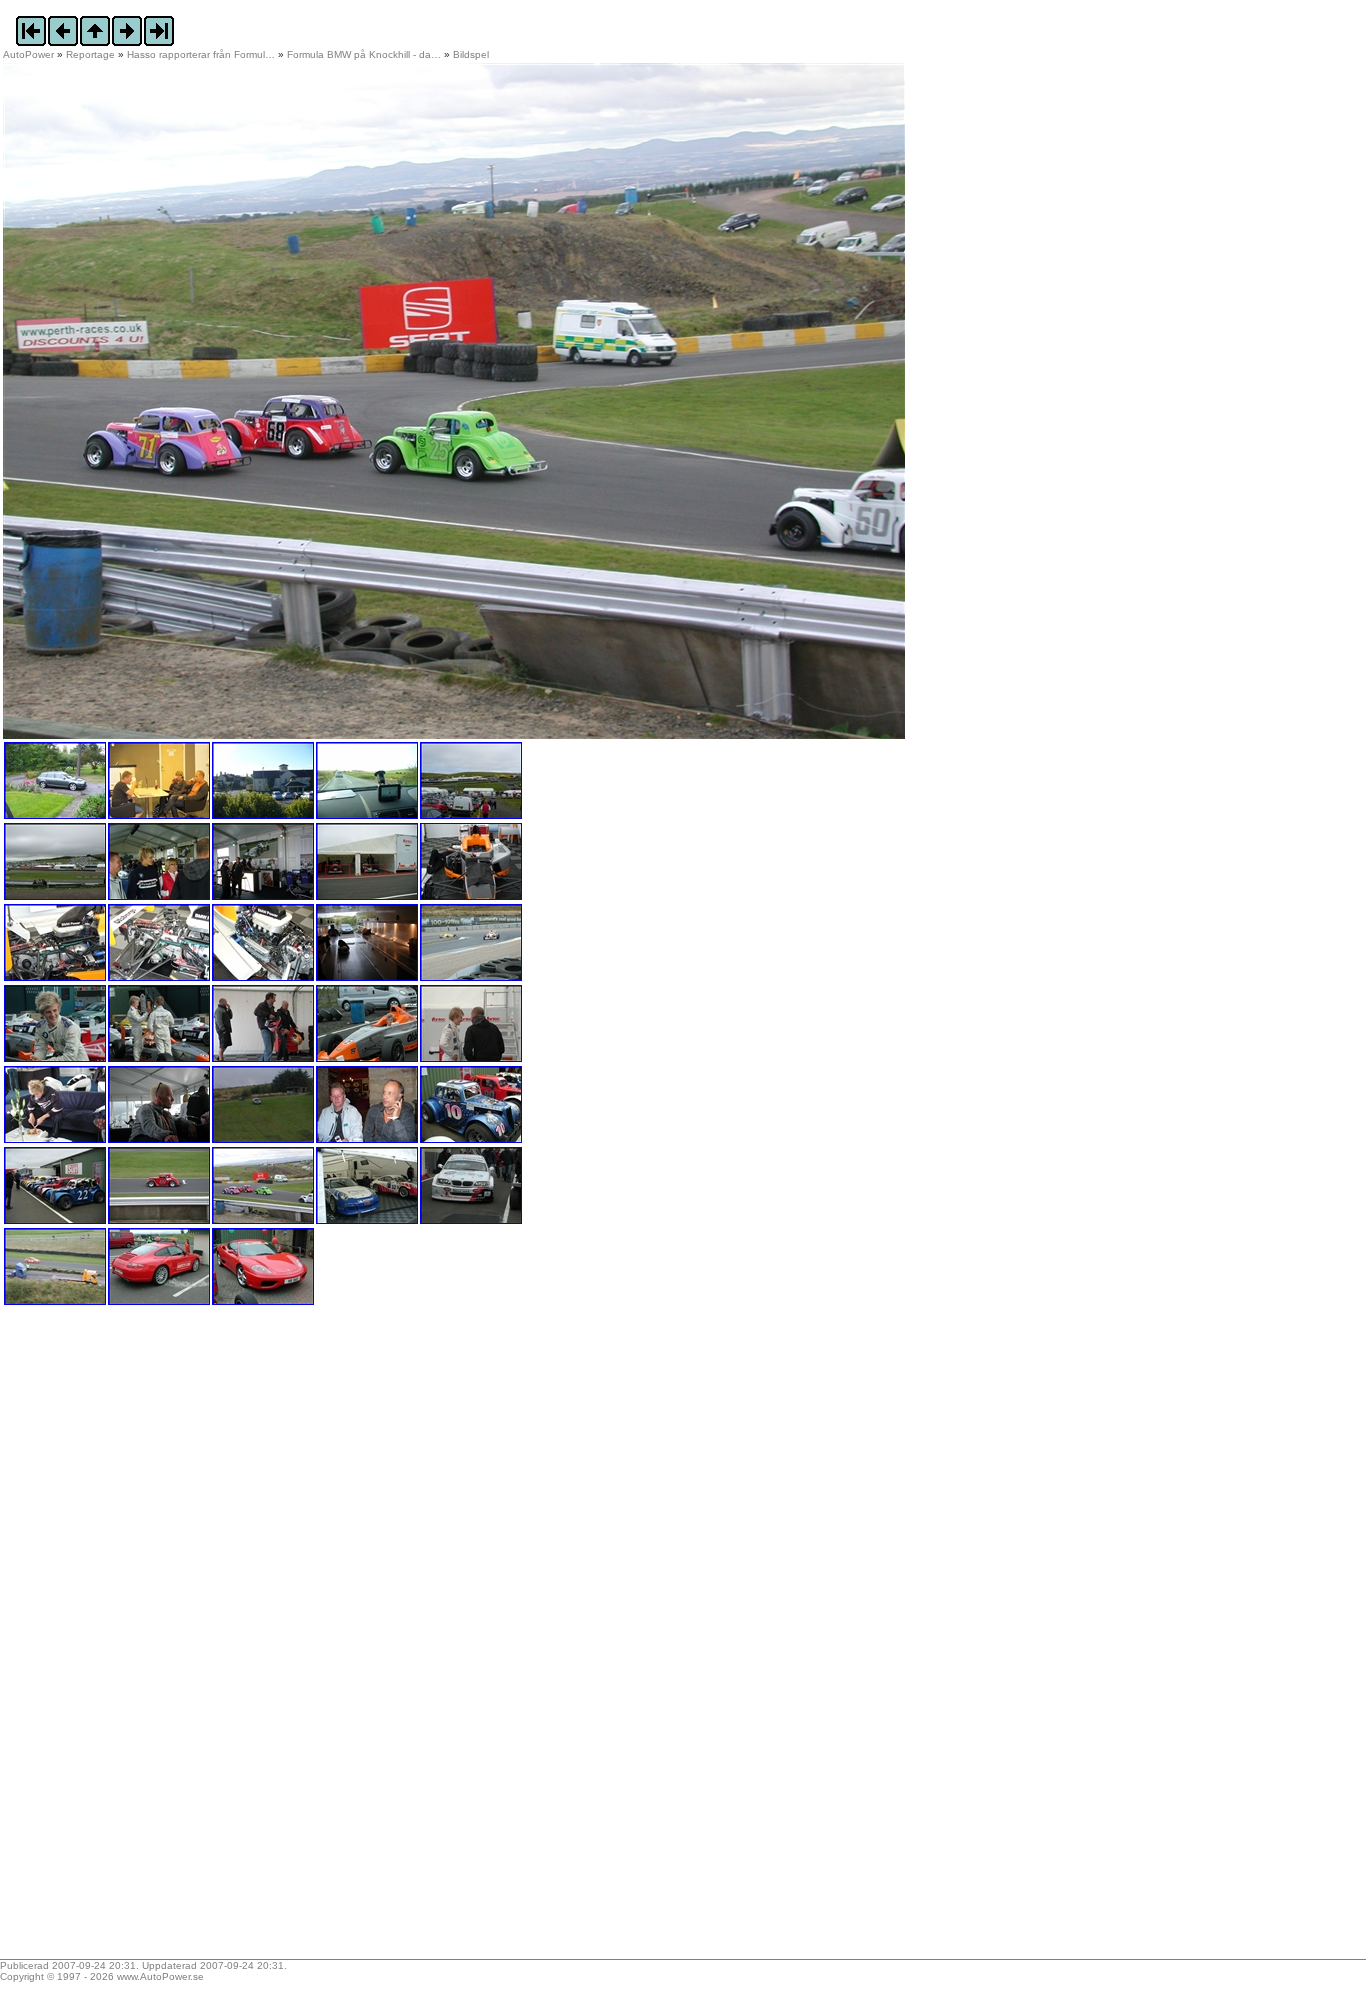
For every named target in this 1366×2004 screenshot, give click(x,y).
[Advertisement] (128, 1639)
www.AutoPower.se (160, 1976)
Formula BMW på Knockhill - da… (364, 54)
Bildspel (471, 54)
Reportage (90, 54)
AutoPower (28, 54)
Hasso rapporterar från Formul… (201, 54)
